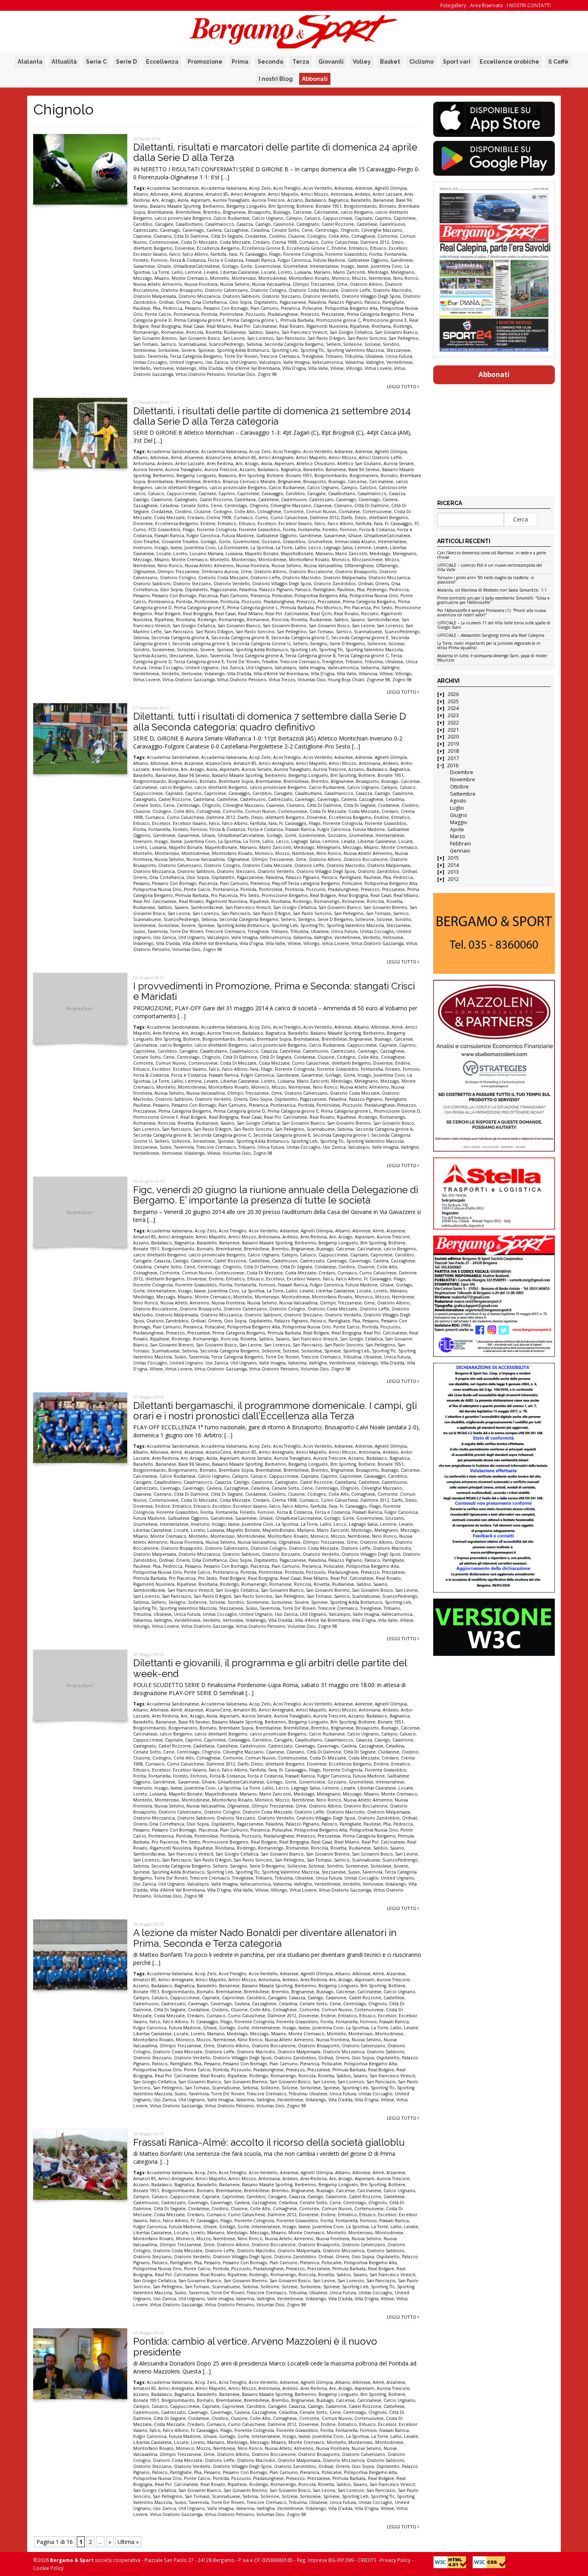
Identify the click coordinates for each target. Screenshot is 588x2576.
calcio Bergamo (357, 212)
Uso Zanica (217, 362)
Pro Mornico (329, 608)
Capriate (364, 218)
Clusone (296, 236)
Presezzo (310, 314)
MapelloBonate (297, 554)
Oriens (183, 302)
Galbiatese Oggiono (368, 260)
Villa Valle (318, 368)
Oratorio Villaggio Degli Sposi (371, 296)
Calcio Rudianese (232, 218)
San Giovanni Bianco (396, 332)
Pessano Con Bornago (226, 308)
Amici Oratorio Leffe (380, 457)
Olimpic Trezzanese (314, 284)
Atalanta (30, 62)
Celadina (260, 230)
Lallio (177, 272)
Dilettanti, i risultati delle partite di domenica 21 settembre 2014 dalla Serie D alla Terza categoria (272, 416)
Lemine (193, 272)
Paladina (317, 302)
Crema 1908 (284, 242)
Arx (155, 200)
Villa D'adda (211, 368)
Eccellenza (162, 62)
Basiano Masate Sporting (175, 206)
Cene (307, 230)
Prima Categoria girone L (253, 320)
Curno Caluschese (339, 242)
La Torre (161, 272)
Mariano (322, 272)
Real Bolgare (167, 614)
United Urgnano (186, 362)
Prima (240, 62)
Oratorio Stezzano (281, 296)
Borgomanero (364, 475)
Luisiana (303, 272)
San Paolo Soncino (367, 338)
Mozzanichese (367, 560)
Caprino (383, 218)
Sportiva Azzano (150, 656)
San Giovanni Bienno (155, 338)
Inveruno (143, 548)
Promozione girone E (385, 320)
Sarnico (168, 344)
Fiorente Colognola (303, 254)
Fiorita (376, 254)
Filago (275, 254)
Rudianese (235, 332)
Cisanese (142, 236)
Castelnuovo (392, 224)
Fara (233, 254)
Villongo (354, 368)
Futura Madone (329, 260)
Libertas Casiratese (240, 272)
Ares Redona (220, 463)
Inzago (348, 266)
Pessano (193, 308)
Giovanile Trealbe (180, 542)
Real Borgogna (166, 326)
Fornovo (159, 260)
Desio (397, 242)
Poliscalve (312, 308)
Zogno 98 (267, 374)
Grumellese (295, 266)
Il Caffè (558, 62)
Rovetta (214, 332)
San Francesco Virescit (304, 332)
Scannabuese (192, 344)
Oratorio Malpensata (155, 296)
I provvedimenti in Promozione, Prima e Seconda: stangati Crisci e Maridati (274, 991)
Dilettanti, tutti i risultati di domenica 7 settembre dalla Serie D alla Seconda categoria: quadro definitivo (270, 721)
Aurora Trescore (268, 200)
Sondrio (391, 344)
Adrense (364, 188)
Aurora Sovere (148, 469)
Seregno (319, 644)
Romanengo (146, 332)
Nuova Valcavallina (271, 284)
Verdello (142, 368)
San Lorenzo (260, 338)
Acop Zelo (260, 188)
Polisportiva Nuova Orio (374, 596)
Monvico (341, 278)
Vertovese (163, 368)
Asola (183, 200)
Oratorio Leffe (356, 290)
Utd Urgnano (244, 362)
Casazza (245, 224)
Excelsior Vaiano (150, 254)
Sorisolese (168, 350)
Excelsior (398, 248)
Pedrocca (173, 308)
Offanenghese (359, 566)
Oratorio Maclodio (392, 290)
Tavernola (158, 356)
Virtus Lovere (378, 368)
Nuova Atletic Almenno (158, 284)
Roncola (195, 332)
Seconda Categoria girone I (341, 1135)
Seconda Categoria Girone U (261, 644)
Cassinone (284, 224)
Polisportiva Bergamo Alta (351, 308)
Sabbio (256, 332)
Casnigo (263, 224)
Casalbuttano (189, 224)
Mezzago (143, 278)
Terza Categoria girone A (258, 656)
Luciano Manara (206, 554)
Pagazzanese (293, 302)
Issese (363, 266)
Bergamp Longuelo (246, 206)
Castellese (367, 224)
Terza (301, 62)
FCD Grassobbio (164, 530)
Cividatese (256, 236)
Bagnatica (338, 200)
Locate (268, 272)
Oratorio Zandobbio (335, 584)
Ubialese (374, 356)
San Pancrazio (291, 338)
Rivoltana (381, 326)
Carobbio (143, 224)
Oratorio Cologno (268, 290)
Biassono (227, 475)
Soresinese (144, 350)
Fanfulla (218, 254)
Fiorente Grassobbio (346, 254)
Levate (211, 272)
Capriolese (405, 218)
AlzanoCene (218, 457)
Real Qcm (321, 614)
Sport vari (457, 62)
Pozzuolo (255, 314)
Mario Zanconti (349, 272)
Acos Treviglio (287, 188)
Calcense (302, 212)
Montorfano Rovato (309, 278)
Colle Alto (339, 236)
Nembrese (380, 278)
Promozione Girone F (156, 1117)
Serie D (126, 62)
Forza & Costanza (188, 260)
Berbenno (213, 206)
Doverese (185, 248)
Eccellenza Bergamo (218, 248)
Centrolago (327, 230)
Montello (220, 278)
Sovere (188, 350)
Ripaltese (360, 326)
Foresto (141, 260)
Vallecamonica (327, 362)
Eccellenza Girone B (263, 248)
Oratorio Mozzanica (199, 296)
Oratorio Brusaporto (182, 290)
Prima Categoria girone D (239, 1111)
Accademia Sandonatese (173, 188)
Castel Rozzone (338, 224)
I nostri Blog (276, 79)
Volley (362, 62)
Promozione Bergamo (285, 895)
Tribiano (334, 356)
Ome (342, 284)
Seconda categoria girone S (200, 644)
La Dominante (233, 548)
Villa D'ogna (294, 368)
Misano (162, 278)
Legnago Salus (338, 548)
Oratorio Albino (366, 284)
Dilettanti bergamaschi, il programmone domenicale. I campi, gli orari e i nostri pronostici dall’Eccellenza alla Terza (275, 1411)
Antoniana (342, 194)
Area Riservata (486, 5)
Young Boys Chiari (346, 680)
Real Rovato (292, 326)
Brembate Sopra (236, 781)
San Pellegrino (404, 338)
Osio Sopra (240, 302)
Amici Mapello (283, 194)
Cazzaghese (236, 230)
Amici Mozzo (315, 194)
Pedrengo (377, 590)
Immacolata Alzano (355, 542)
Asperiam (201, 200)
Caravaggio (272, 494)
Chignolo (350, 230)
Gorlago (230, 266)
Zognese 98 (378, 680)
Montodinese (272, 278)
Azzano (295, 200)
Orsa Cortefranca (209, 302)
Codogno (317, 236)
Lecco (315, 548)
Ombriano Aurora (220, 572)
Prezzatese (333, 314)
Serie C (96, 62)
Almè (176, 194)
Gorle (246, 266)
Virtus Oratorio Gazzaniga (189, 680)
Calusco (312, 218)
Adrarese (344, 188)
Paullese (142, 308)
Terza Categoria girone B (310, 656)
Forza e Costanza (226, 260)
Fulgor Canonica (294, 260)
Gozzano (271, 542)
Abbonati (315, 79)
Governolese (268, 266)
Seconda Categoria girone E (360, 638)
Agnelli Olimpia (391, 188)
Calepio (294, 218)
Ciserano (163, 236)
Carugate (164, 224)
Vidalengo (186, 368)
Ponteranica (186, 314)
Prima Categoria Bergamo (373, 314)
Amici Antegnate (248, 194)
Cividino (277, 236)
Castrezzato (145, 230)
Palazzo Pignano (345, 302)
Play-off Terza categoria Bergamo (306, 883)
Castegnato (308, 224)
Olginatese (144, 572)
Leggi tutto (402, 386)
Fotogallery (453, 5)
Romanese (172, 332)
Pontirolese (231, 314)
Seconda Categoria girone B (240, 638)
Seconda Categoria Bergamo (294, 344)
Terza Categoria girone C (363, 656)
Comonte (388, 236)
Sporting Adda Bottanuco (243, 350)
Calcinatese (326, 212)
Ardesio (363, 194)
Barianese (383, 200)
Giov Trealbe (146, 542)
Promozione (205, 62)
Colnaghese (363, 236)
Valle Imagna (296, 362)
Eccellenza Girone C (308, 248)
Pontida (209, 314)
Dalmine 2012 (375, 242)
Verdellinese (399, 362)
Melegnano (403, 272)
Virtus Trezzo (282, 680)
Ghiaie (164, 266)
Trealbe (270, 662)
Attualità (64, 62)
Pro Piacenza (357, 608)
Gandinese (402, 260)
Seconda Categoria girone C (300, 638)
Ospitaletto (266, 302)
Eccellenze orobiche (509, 62)
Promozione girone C (338, 320)
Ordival (166, 302)
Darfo (347, 518)
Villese (337, 368)
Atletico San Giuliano (359, 463)
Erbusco (378, 248)
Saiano (272, 332)
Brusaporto (259, 212)
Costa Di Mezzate (199, 242)
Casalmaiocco (220, 224)
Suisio (139, 356)
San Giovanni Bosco (200, 338)
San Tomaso (146, 344)
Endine (339, 248)
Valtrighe (375, 362)
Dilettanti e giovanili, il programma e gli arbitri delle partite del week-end (270, 1668)
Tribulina (354, 356)
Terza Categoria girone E (199, 662)
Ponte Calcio (158, 314)
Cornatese (349, 512)
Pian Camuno (264, 308)
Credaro (261, 242)
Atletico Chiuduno (316, 463)
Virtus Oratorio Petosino (200, 374)
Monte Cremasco (190, 278)
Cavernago (193, 230)
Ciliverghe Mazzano (382, 230)
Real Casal (194, 326)
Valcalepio (270, 362)
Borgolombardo (360, 206)
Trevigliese (313, 356)
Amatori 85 (217, 194)
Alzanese (194, 194)
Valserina (354, 362)
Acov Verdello (318, 188)
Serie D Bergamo (347, 644)
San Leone (234, 338)
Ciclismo (421, 62)
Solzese (372, 344)
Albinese (159, 194)
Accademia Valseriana (224, 188)
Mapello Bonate (262, 554)
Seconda (270, 62)
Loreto (285, 272)
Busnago (282, 212)
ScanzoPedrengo (226, 344)
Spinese (206, 350)
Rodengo (403, 326)
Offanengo (387, 566)
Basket (390, 62)
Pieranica (290, 308)
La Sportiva (262, 548)
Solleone (353, 344)
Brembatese (160, 212)
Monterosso (244, 278)
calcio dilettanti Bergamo (181, 488)
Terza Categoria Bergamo (196, 356)
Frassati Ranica (260, 260)
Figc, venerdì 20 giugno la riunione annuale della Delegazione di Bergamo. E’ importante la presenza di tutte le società (276, 1195)
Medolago (378, 272)
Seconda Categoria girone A (180, 638)
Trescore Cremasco (280, 356)
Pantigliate (393, 302)
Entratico (358, 248)
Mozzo (359, 278)
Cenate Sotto (285, 230)
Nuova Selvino (235, 284)
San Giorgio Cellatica (351, 332)
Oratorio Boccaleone (311, 572)
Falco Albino (195, 254)
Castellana (245, 500)
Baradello (361, 200)
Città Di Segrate (227, 236)
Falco (175, 254)
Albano (141, 194)
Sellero (333, 344)
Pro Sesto (383, 608)
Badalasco (316, 200)
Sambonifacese (383, 620)
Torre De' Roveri (241, 356)
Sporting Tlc (312, 350)
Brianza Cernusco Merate (249, 481)
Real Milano (219, 326)
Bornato (388, 206)
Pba (157, 308)
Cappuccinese (338, 218)
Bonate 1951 (329, 206)
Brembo (212, 212)
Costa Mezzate (235, 242)
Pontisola (230, 602)
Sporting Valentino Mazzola (355, 350)
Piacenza (208, 596)
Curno (262, 518)
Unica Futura (399, 356)
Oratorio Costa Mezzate (314, 290)
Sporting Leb (285, 350)
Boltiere (305, 206)
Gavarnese (144, 266)
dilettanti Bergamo (153, 248)
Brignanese (234, 212)
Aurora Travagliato (231, 200)
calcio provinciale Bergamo (183, 218)
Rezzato (370, 614)
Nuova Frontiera (201, 284)
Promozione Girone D (397, 1111)
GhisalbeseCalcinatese (196, 266)
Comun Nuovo (321, 512)
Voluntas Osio (241, 374)
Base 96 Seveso (364, 469)
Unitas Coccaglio (150, 362)
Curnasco (309, 242)
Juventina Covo (386, 266)
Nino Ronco (406, 278)
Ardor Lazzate (387, 194)
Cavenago (170, 230)
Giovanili (331, 62)
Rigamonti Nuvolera (327, 326)
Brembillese (188, 212)
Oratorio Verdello (321, 296)
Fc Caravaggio (253, 254)
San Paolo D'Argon (326, 338)
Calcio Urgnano (268, 218)
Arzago (168, 200)
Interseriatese (324, 266)
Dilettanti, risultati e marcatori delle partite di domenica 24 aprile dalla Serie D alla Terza (275, 152)
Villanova (368, 674)
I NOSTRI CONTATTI (529, 5)
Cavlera (214, 230)
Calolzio (368, 488)
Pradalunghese (283, 314)
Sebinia (254, 344)
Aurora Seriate (399, 463)
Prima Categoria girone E (199, 320)
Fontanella (395, 254)
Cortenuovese (164, 242)
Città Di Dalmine (191, 236)
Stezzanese (398, 350)
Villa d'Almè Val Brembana (253, 368)
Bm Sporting (281, 206)
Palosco (372, 302)
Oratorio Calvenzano (226, 290)
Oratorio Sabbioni (241, 296)
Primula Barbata (297, 320)
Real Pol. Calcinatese (255, 326)
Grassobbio (294, 542)
